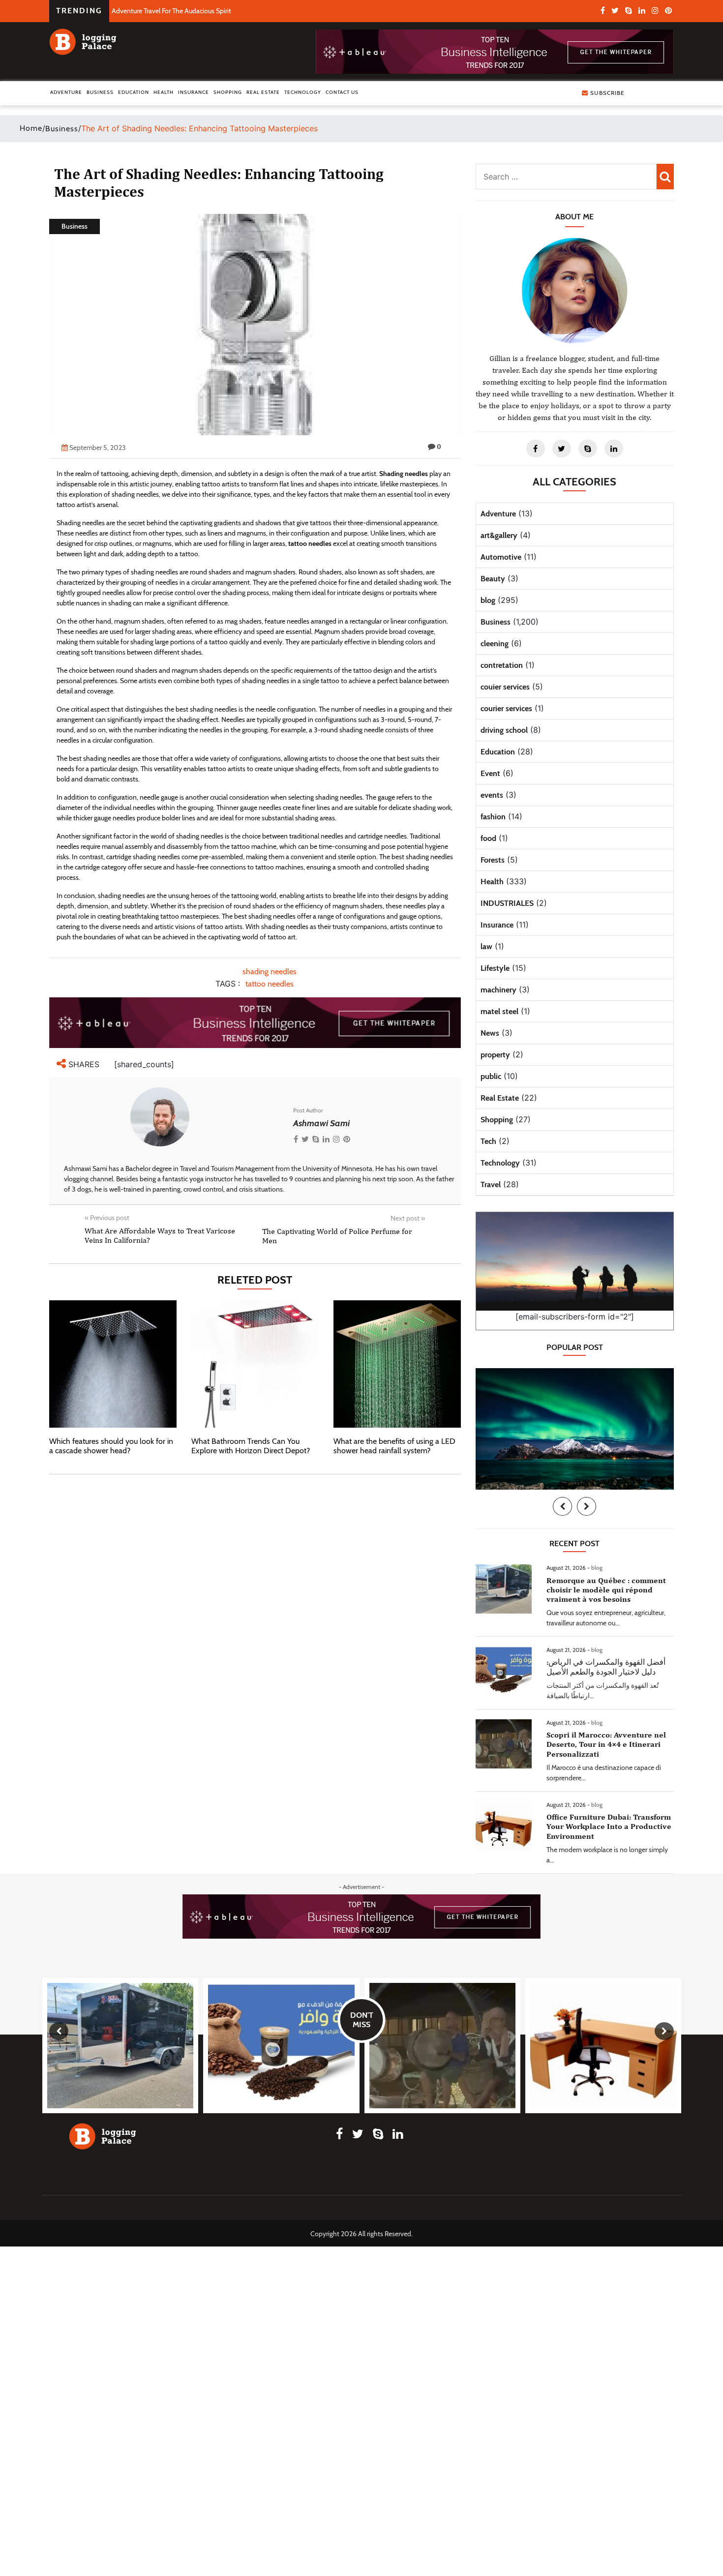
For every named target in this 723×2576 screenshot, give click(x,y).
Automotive (501, 557)
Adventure (66, 92)
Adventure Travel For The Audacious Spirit (171, 11)
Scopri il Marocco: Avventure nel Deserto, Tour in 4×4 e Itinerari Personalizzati (606, 1744)
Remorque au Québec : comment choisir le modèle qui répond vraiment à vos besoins (606, 1590)
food (488, 838)
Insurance (194, 92)
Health (164, 92)
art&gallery (499, 535)
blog (488, 600)
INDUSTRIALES (507, 903)
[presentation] (562, 1506)
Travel (491, 1184)
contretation (502, 665)
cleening (495, 644)
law (486, 946)
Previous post (107, 1218)
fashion (493, 817)
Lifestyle (495, 968)
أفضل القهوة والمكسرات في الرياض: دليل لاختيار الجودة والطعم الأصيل (606, 1667)
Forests (493, 860)
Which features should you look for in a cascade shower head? (111, 1446)
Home (31, 128)
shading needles (270, 972)
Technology (303, 92)
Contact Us (342, 92)
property (495, 1055)
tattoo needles (270, 984)
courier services (506, 708)
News (490, 1033)
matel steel (499, 1011)
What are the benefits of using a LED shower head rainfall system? (394, 1446)
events (492, 795)
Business (100, 92)
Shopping (228, 92)
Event (490, 773)
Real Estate (263, 92)
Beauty (493, 579)
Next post (408, 1218)
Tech (488, 1141)
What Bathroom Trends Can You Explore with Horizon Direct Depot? (251, 1446)
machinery (498, 990)
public (491, 1076)
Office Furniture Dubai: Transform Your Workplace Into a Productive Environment (609, 1826)
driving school (504, 730)
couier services (505, 687)
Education (134, 92)
